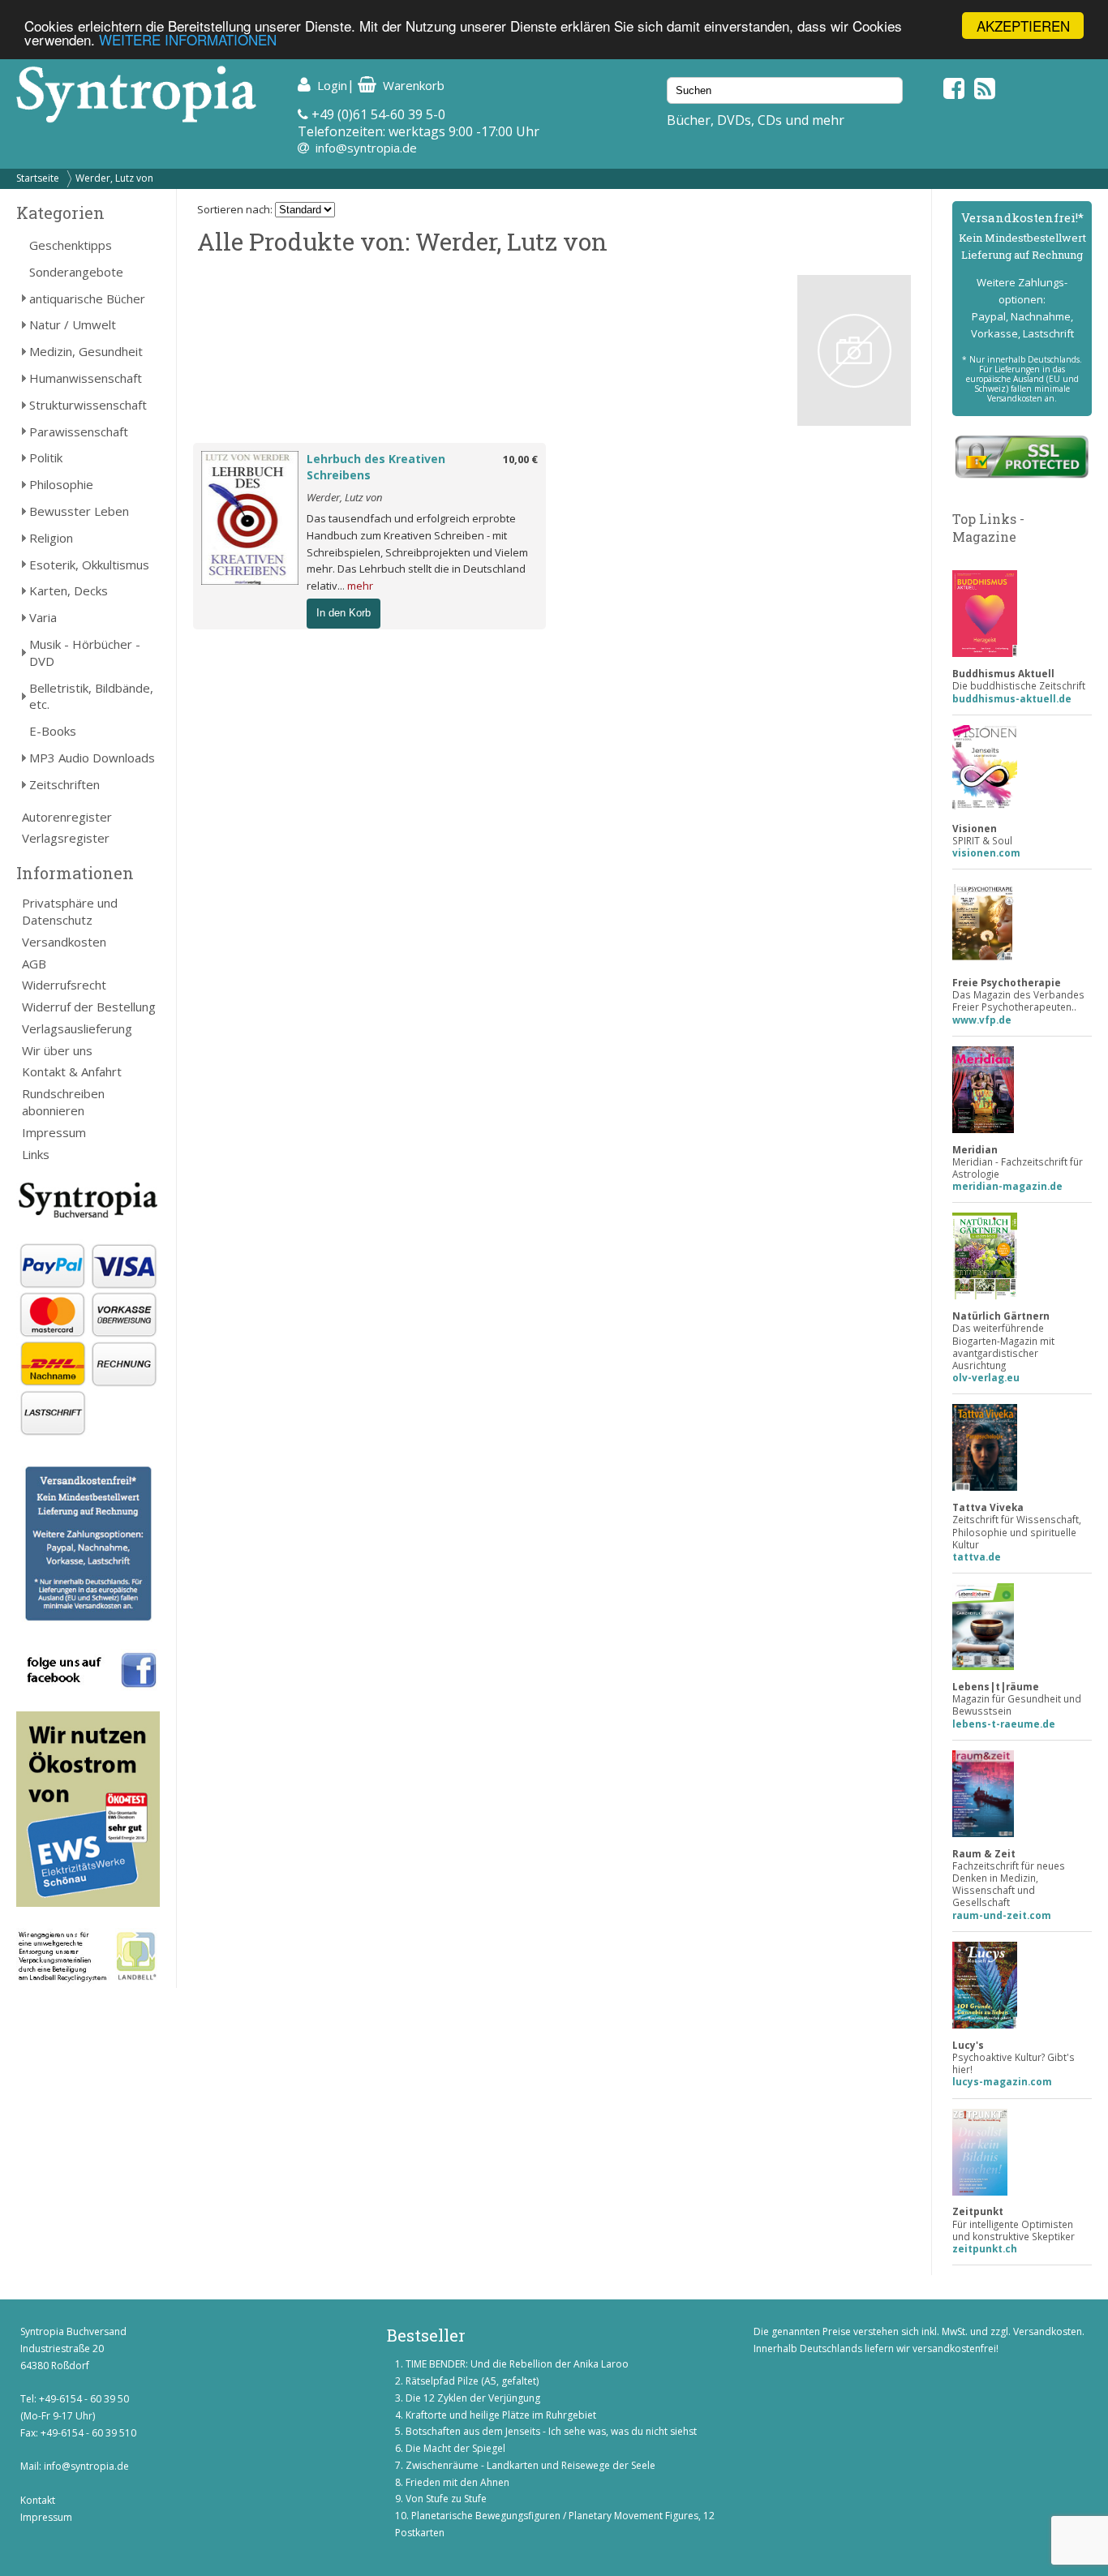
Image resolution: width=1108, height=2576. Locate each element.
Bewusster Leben (79, 511)
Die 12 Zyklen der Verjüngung (473, 2398)
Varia (43, 617)
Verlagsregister (66, 838)
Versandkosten (64, 942)
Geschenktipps (71, 245)
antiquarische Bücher (87, 298)
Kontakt (38, 2500)
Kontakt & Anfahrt (72, 1071)
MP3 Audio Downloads (92, 758)
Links (36, 1154)
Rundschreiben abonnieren (63, 1102)
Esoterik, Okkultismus (89, 565)
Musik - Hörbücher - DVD (85, 653)
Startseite (38, 178)
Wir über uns (57, 1050)
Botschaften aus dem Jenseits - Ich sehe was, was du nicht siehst (551, 2431)
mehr (360, 586)
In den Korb (344, 613)
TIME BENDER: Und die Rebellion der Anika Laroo (517, 2364)
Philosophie (61, 484)
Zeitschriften (64, 784)
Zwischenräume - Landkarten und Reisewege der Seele (530, 2465)
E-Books (53, 731)
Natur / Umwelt (73, 324)
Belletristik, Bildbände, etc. (91, 696)
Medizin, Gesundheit (86, 351)
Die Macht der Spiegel (455, 2448)
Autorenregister (67, 817)
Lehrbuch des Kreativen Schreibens (376, 467)
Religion (51, 538)
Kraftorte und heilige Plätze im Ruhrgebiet (501, 2415)
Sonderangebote (76, 272)
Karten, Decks (69, 590)
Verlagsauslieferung (77, 1028)
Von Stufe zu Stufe (446, 2499)
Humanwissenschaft (86, 378)
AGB (34, 964)
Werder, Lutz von (114, 178)
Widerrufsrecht (64, 985)
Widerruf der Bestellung (89, 1007)
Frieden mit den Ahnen (457, 2482)
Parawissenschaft (79, 431)
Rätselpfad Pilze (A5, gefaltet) (472, 2381)
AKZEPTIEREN (1023, 26)
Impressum (54, 1132)
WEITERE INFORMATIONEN (188, 40)
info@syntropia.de (366, 148)
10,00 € (520, 459)
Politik (46, 457)
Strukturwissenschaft (88, 405)
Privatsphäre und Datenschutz (70, 911)
